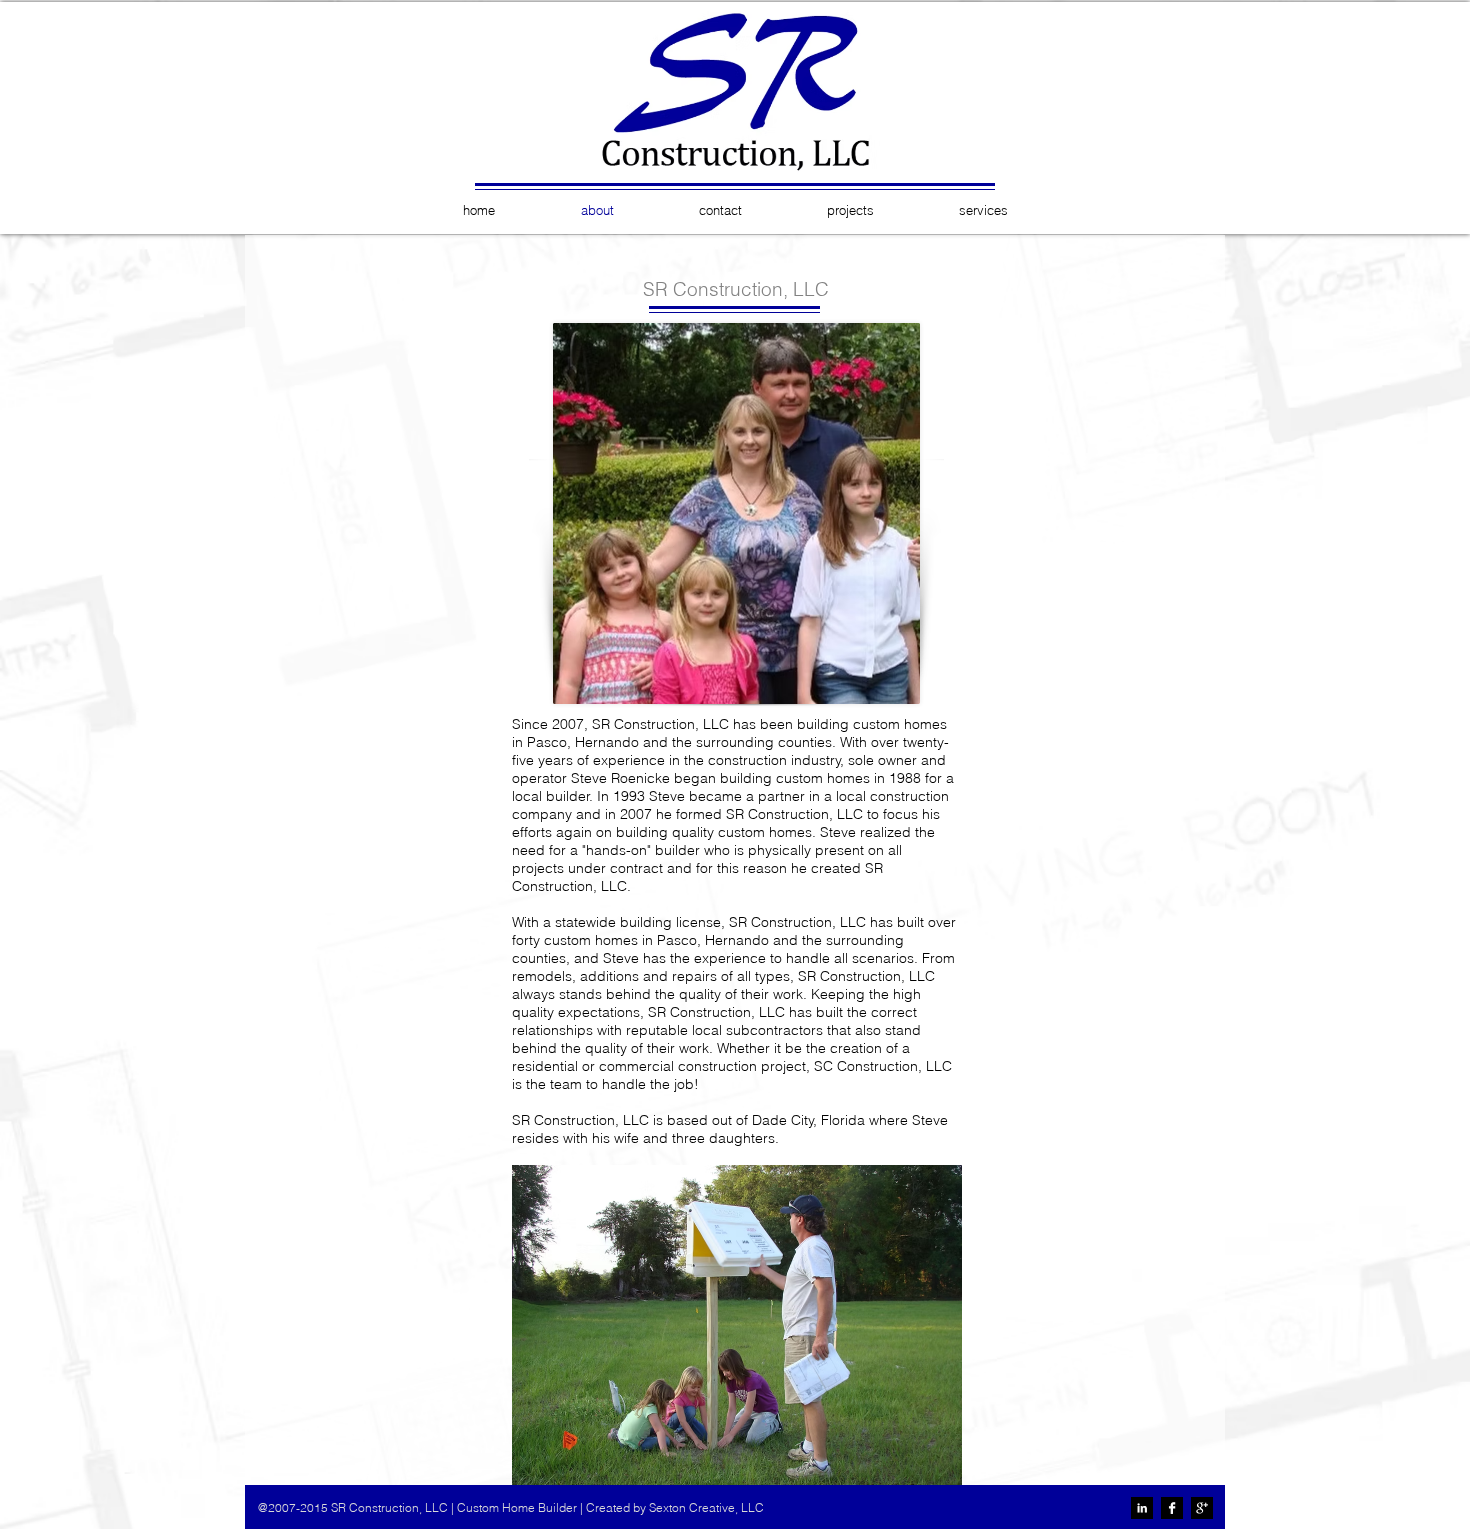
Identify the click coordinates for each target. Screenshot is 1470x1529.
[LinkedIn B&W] (1142, 1508)
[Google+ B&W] (1202, 1508)
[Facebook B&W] (1172, 1508)
